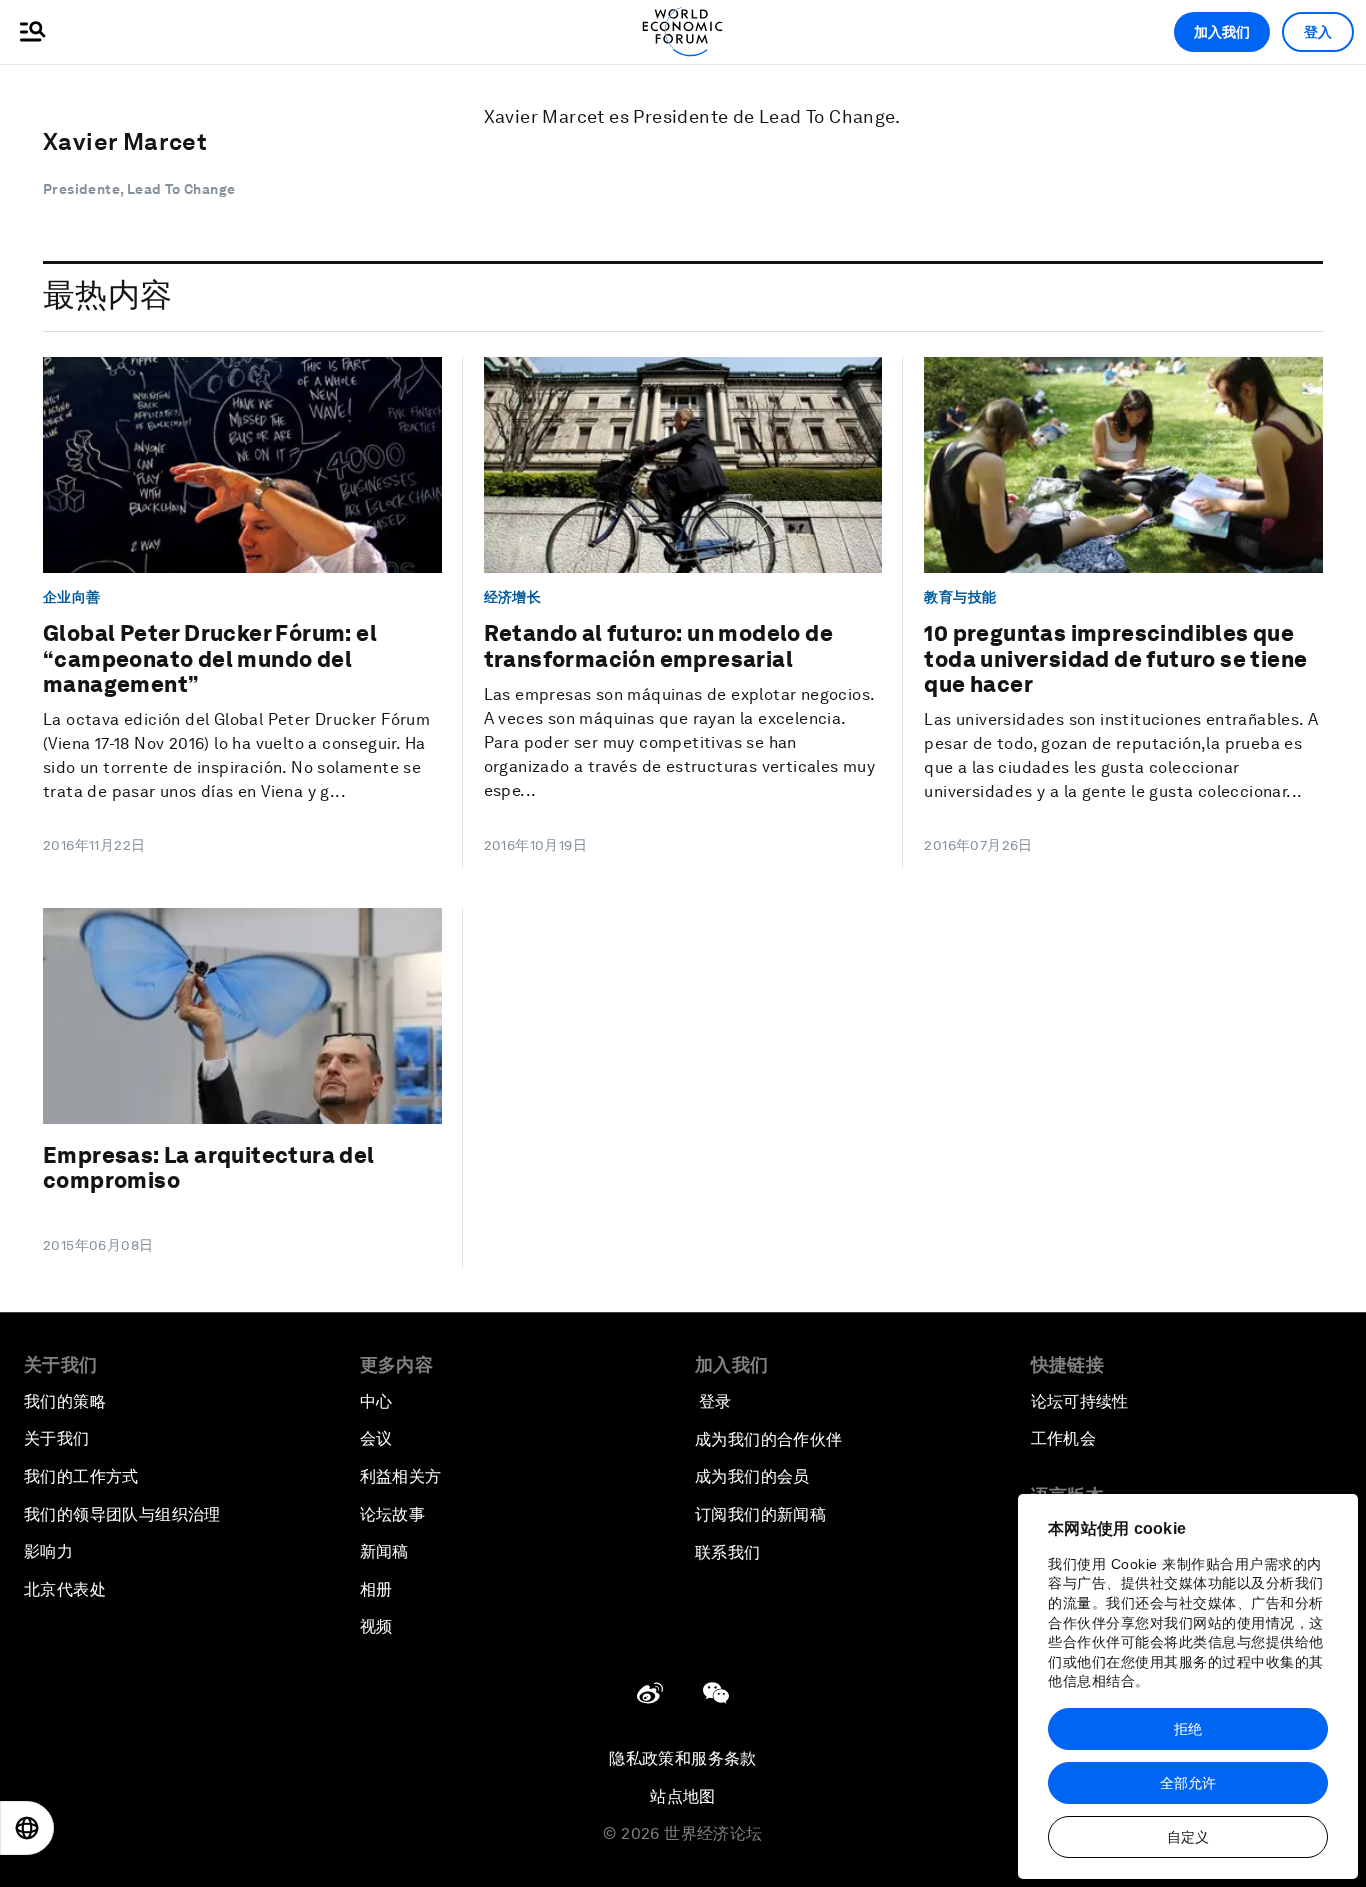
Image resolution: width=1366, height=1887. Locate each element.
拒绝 (1188, 1729)
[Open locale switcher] (27, 1828)
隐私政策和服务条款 (683, 1758)
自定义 (1188, 1837)
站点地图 (683, 1796)
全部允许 (1188, 1783)
